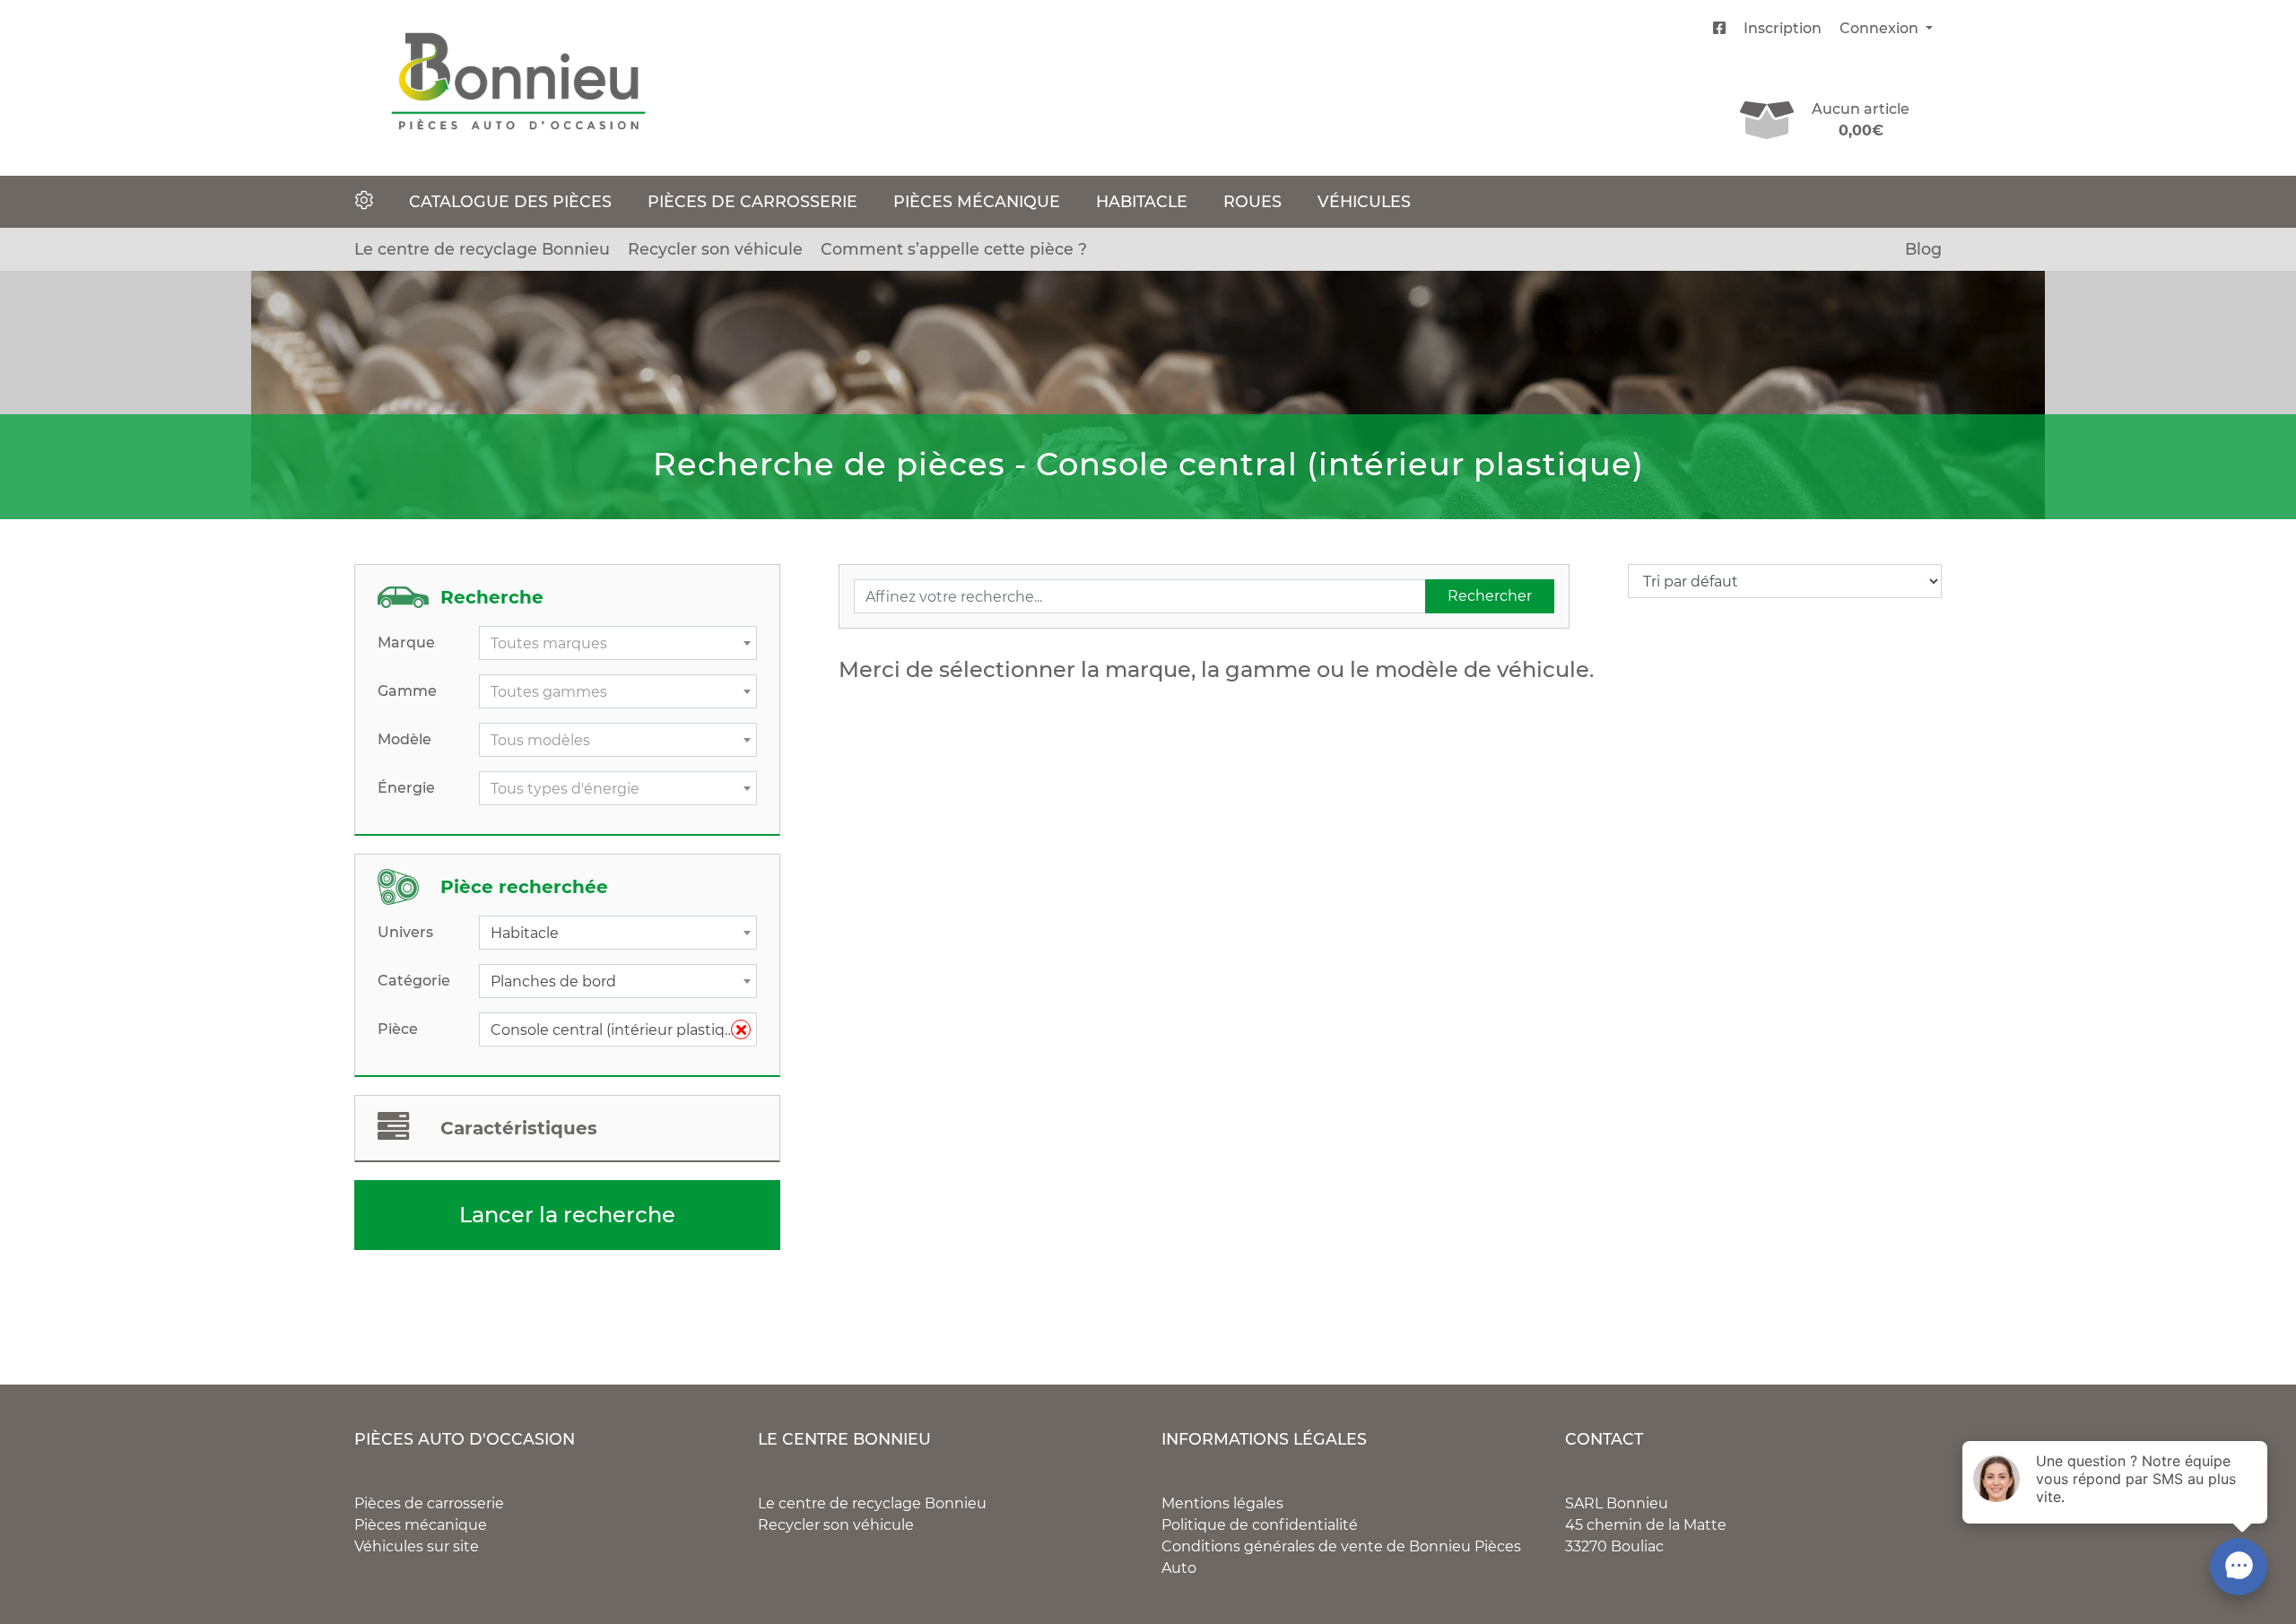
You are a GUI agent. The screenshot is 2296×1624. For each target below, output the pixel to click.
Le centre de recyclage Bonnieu (482, 249)
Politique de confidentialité (1260, 1525)
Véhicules (1364, 201)
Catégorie (414, 981)
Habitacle (1142, 201)
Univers (405, 932)
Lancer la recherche (567, 1215)
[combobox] (618, 643)
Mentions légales (1222, 1503)
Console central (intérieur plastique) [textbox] (619, 1030)
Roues (1252, 201)
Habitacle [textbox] (525, 933)
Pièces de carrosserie (752, 201)
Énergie (406, 788)
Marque (406, 643)
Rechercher (1490, 596)
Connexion (1881, 28)
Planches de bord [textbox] (553, 981)
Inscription (1783, 28)
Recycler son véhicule (715, 249)
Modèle (404, 739)
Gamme (407, 691)
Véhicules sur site (417, 1546)
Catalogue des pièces (510, 201)
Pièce (398, 1029)
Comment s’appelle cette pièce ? (954, 249)
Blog (1923, 249)
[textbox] (618, 644)
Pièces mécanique (977, 201)
